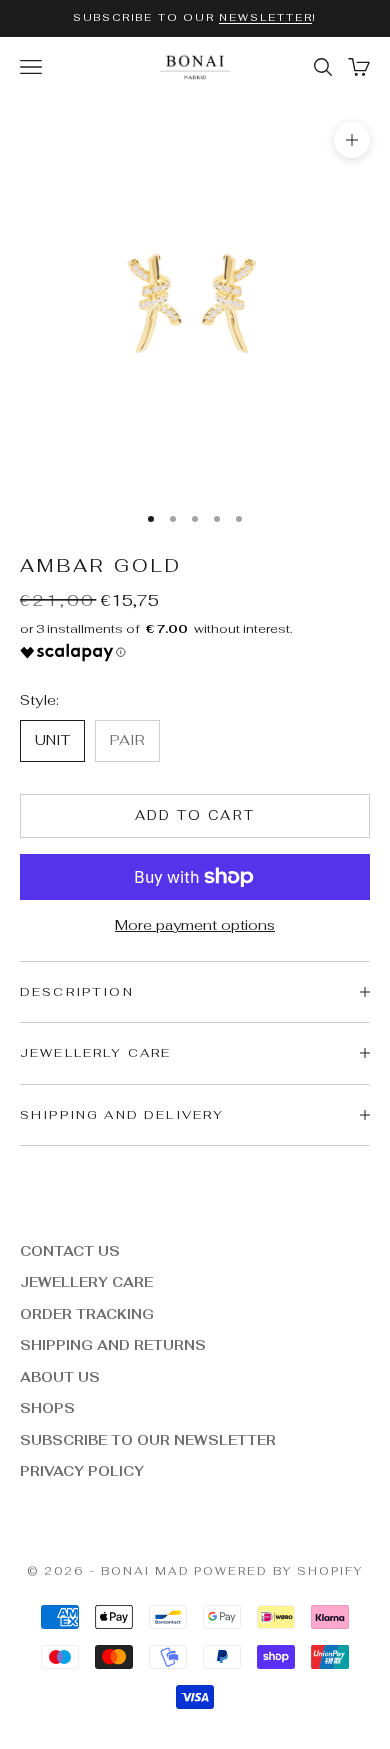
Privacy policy (82, 1471)
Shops (47, 1408)
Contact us (70, 1251)
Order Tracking (87, 1314)
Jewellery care (86, 1282)
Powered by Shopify (278, 1571)
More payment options (195, 925)
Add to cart (195, 815)
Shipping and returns (113, 1345)
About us (60, 1377)
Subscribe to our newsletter (148, 1440)
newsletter (265, 17)
